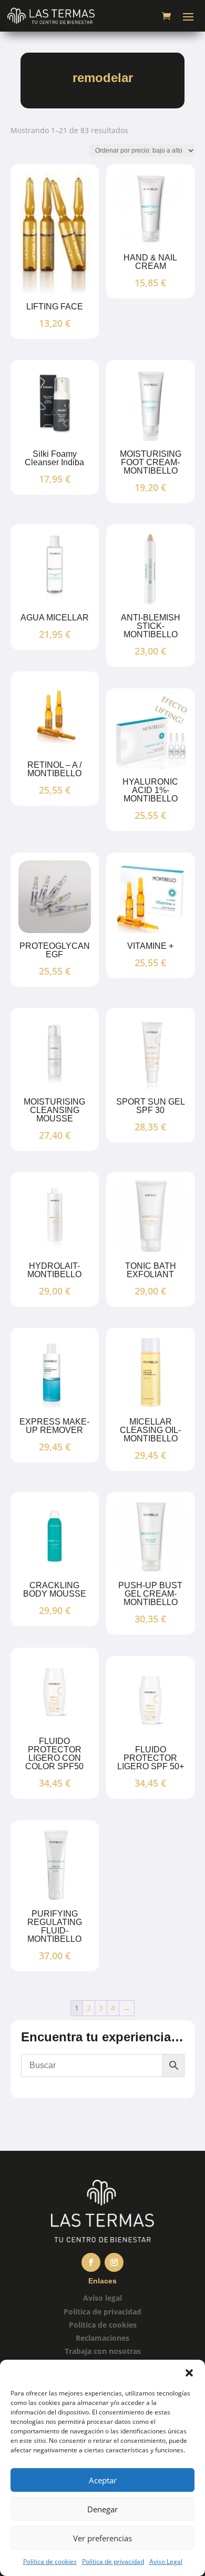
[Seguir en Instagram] (114, 2262)
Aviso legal (102, 2298)
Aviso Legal (166, 2562)
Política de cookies (50, 2562)
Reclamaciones (102, 2338)
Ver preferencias (102, 2538)
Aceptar (103, 2480)
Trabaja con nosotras (103, 2351)
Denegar (102, 2509)
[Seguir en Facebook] (91, 2262)
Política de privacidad (113, 2562)
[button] (189, 2373)
